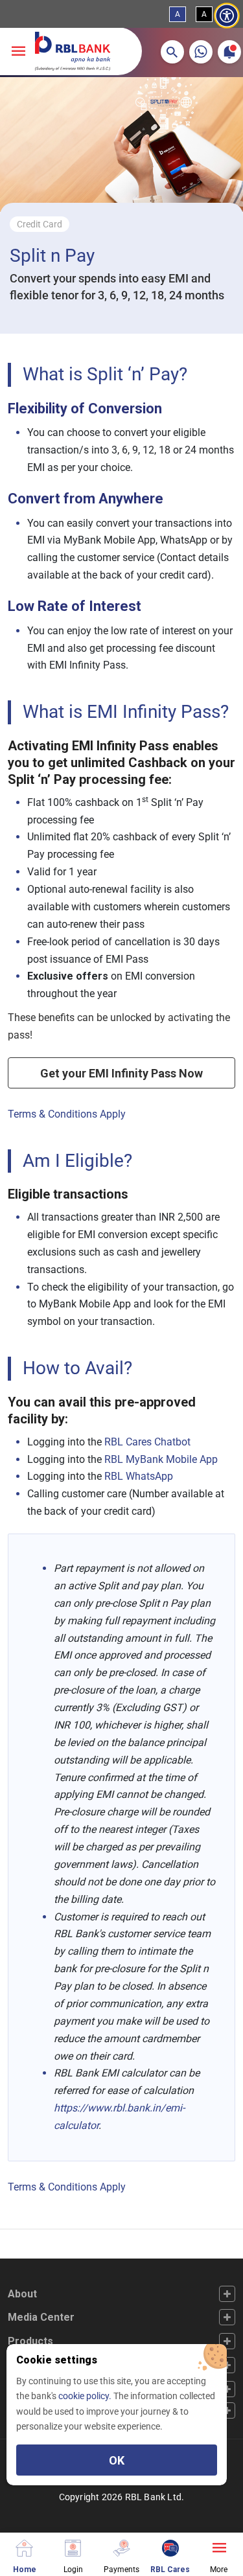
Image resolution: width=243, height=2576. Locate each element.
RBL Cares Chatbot (147, 1442)
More (219, 2569)
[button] (172, 52)
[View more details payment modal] (121, 2547)
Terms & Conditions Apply (67, 1114)
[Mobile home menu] (24, 2547)
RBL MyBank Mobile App (161, 1459)
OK (117, 2460)
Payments (121, 2569)
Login (73, 2569)
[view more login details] (73, 2547)
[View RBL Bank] (73, 51)
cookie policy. (86, 2396)
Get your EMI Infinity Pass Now (121, 1073)
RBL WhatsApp (139, 1476)
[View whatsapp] (201, 52)
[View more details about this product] (219, 2547)
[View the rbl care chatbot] (170, 2547)
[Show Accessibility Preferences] (227, 16)
